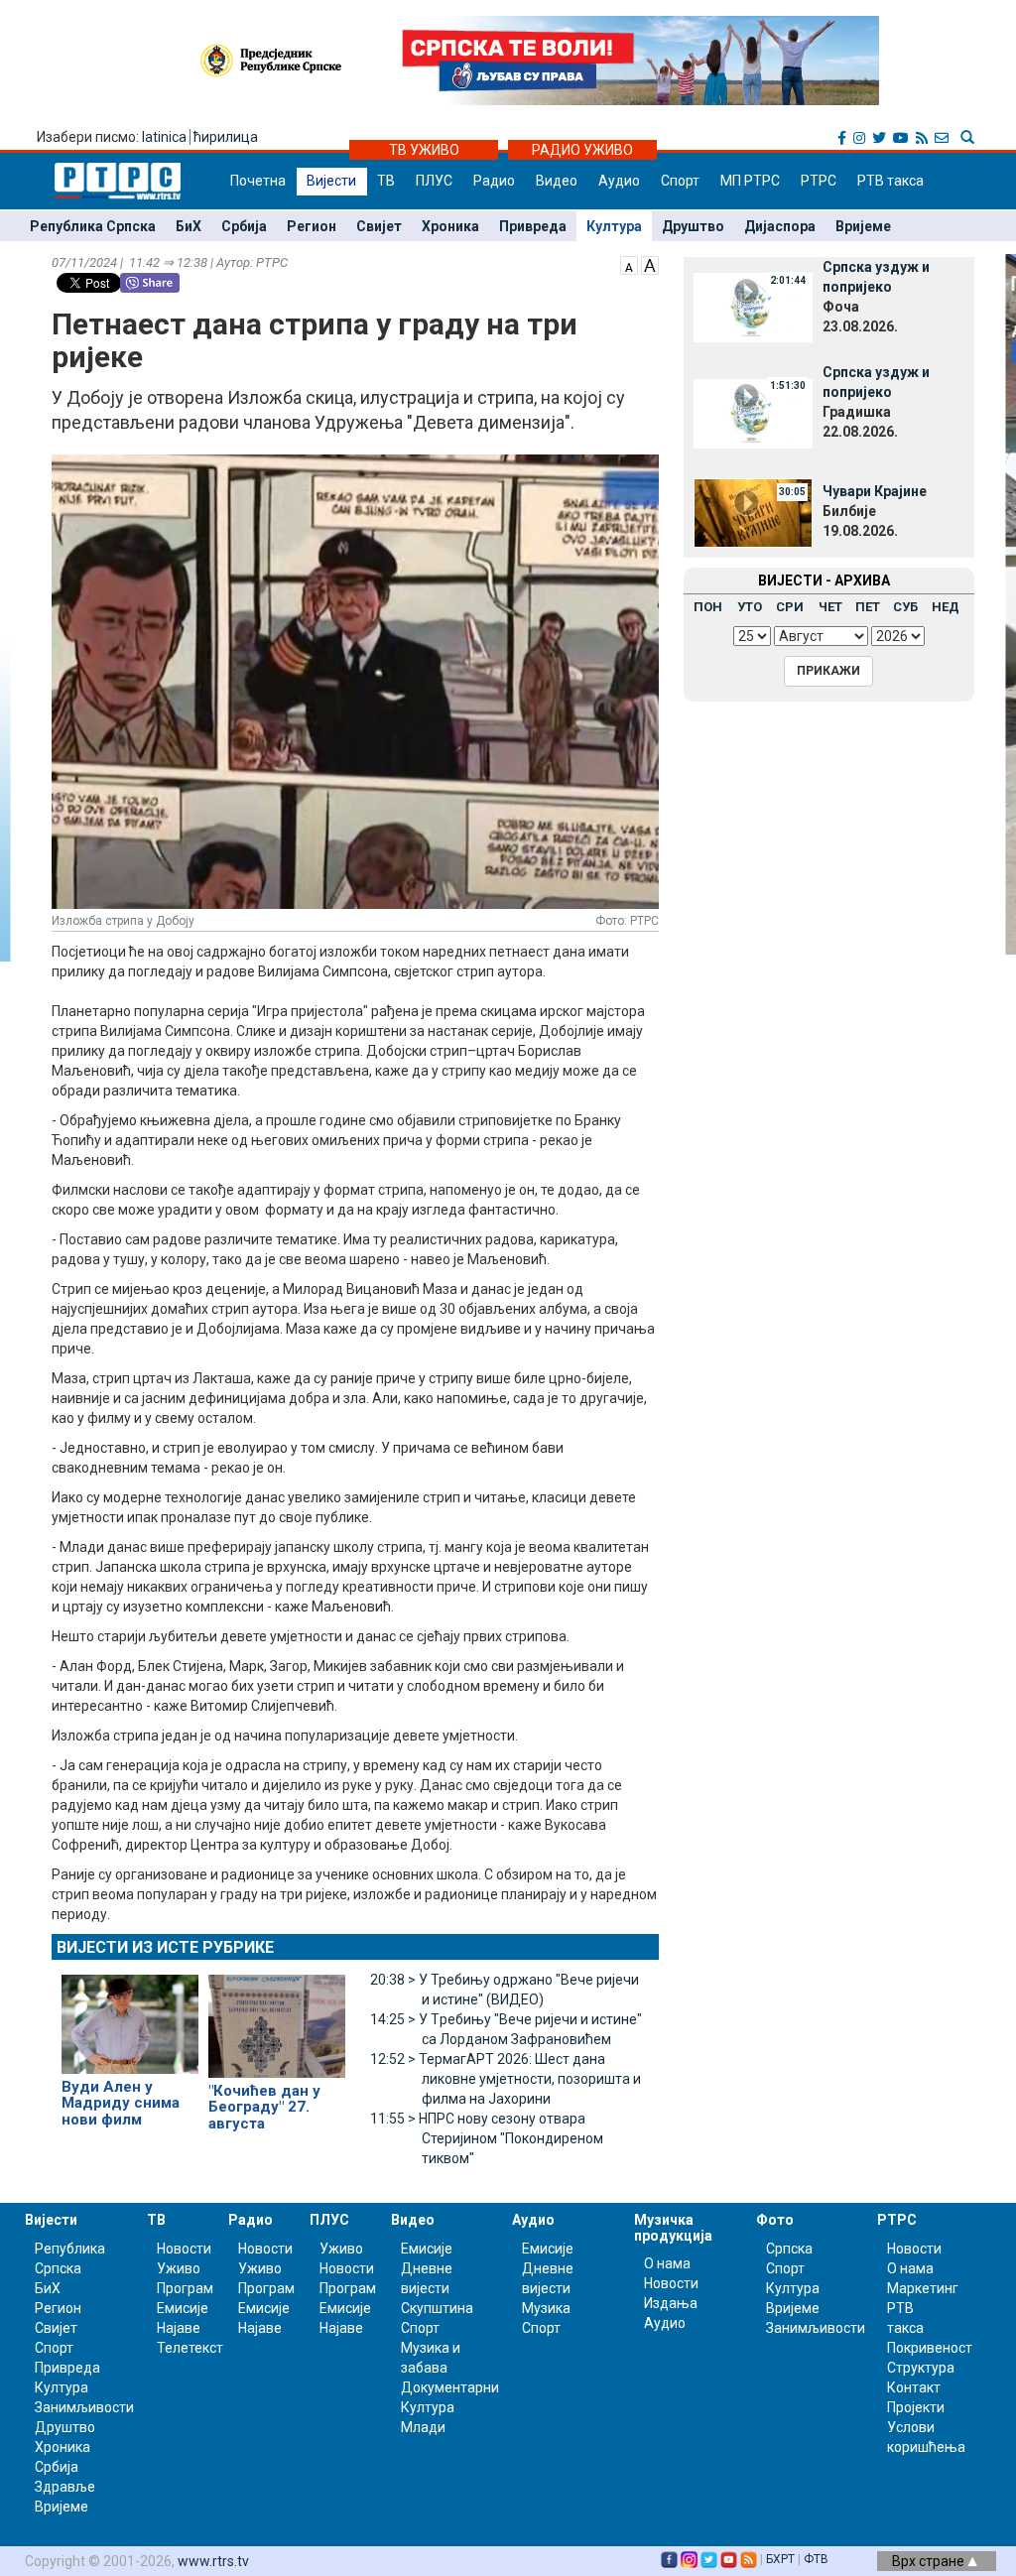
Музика (546, 2308)
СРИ (790, 607)
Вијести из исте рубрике (165, 1947)
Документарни (450, 2387)
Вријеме (863, 226)
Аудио (619, 181)
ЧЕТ (830, 607)
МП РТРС (750, 181)
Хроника (450, 226)
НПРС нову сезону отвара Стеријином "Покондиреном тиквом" (487, 2138)
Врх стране (930, 2561)
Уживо (179, 2268)
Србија (244, 226)
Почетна (258, 181)
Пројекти (916, 2407)
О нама (667, 2263)
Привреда (533, 226)
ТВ (386, 181)
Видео (557, 181)
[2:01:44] (753, 307)
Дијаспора (780, 226)
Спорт (680, 181)
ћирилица (226, 137)
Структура (921, 2368)
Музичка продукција (673, 2227)
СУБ (905, 607)
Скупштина (437, 2308)
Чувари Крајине (875, 491)
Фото (775, 2220)
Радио (494, 181)
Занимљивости (84, 2407)
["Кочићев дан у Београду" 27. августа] (277, 2017)
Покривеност (930, 2348)
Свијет (379, 226)
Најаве (179, 2328)
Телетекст (190, 2348)
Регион (312, 226)
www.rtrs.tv (213, 2561)
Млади (423, 2427)
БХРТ (780, 2559)
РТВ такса (890, 181)
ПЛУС (434, 181)
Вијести (331, 181)
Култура (614, 226)
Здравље (65, 2487)
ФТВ (816, 2559)
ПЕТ (868, 607)
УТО (750, 607)
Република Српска (93, 226)
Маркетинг (923, 2288)
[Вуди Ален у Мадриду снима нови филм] (130, 2015)
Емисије (183, 2308)
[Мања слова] (629, 264)
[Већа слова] (650, 264)
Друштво (693, 226)
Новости (184, 2249)
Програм (185, 2288)
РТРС (819, 181)
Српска (789, 2249)
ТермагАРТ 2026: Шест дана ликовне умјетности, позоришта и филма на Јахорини (506, 2079)
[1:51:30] (753, 412)
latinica (164, 137)
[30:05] (753, 511)
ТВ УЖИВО (424, 150)
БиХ (189, 226)
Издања (671, 2303)
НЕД (946, 607)
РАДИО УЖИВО (582, 150)
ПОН (708, 607)
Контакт (914, 2387)
